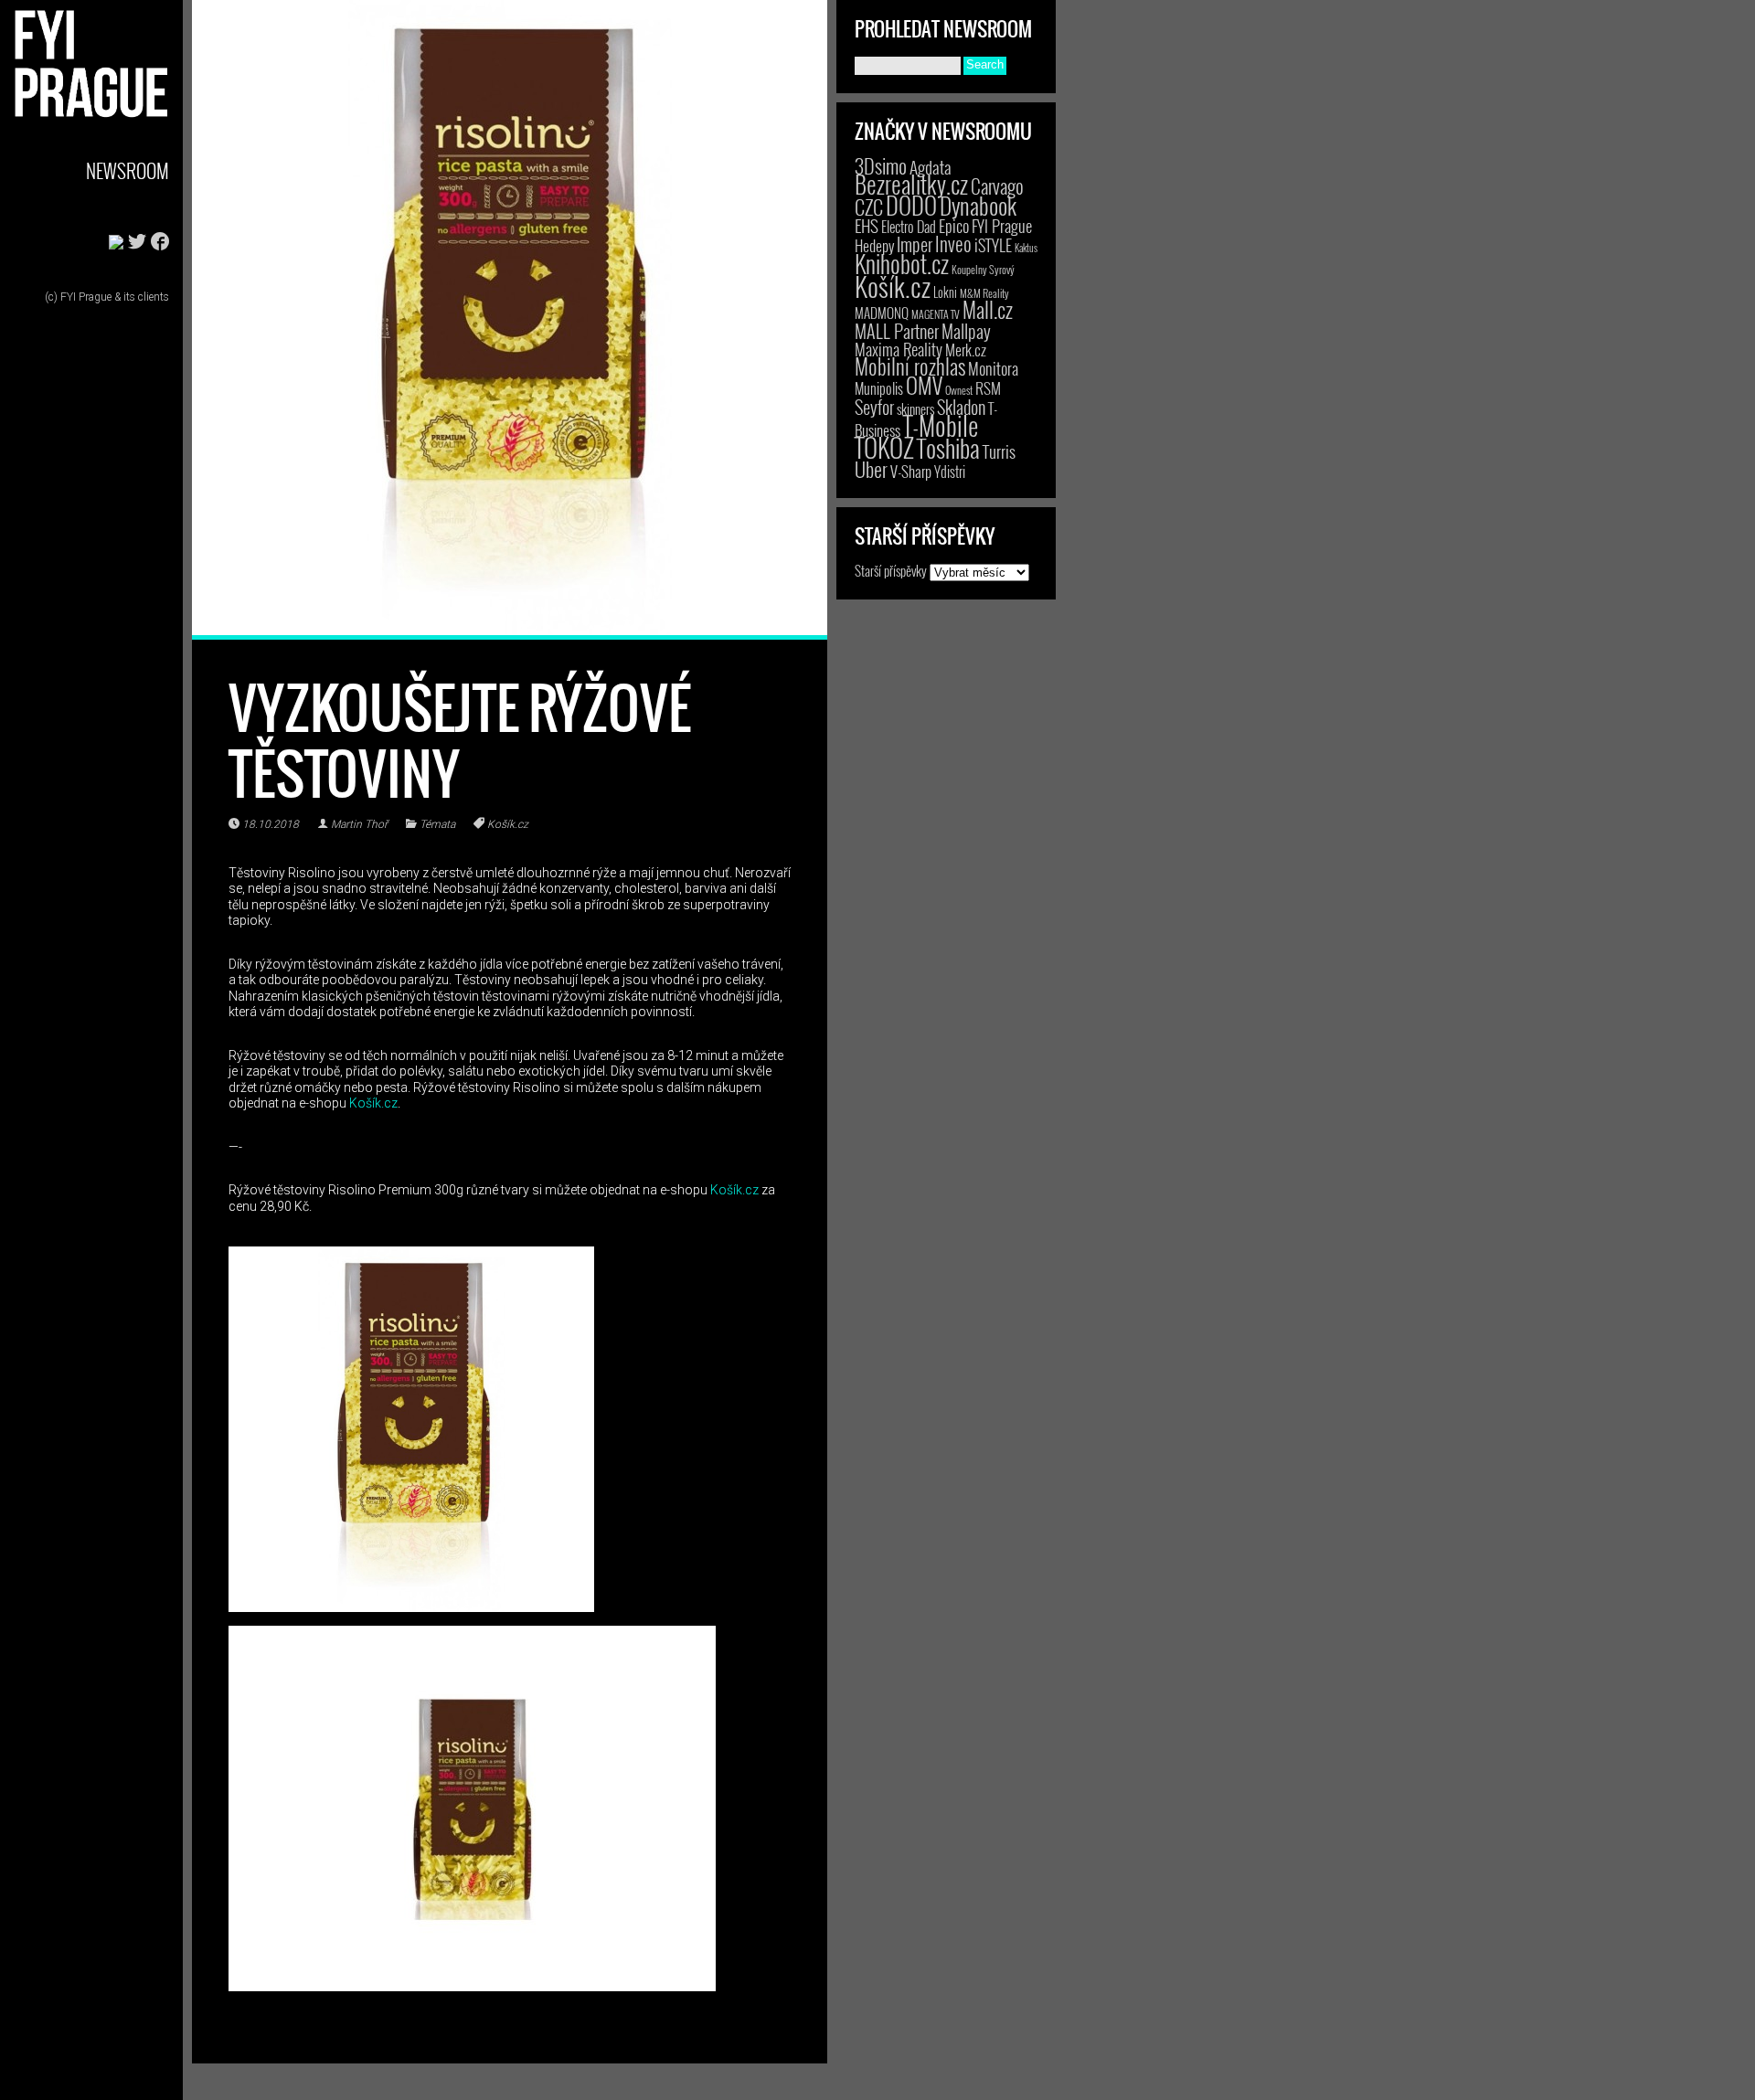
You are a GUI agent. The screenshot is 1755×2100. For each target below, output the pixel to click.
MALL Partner (897, 331)
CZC (869, 207)
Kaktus (1026, 248)
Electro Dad (909, 227)
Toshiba (948, 448)
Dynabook (978, 205)
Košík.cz (508, 824)
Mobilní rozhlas (910, 366)
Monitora (993, 368)
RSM (988, 388)
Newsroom (128, 170)
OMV (924, 385)
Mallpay (966, 331)
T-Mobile (941, 425)
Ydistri (950, 472)
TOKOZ (884, 447)
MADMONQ (882, 313)
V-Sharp (911, 471)
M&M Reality (984, 293)
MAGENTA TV (936, 314)
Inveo (953, 243)
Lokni (945, 292)
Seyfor (874, 407)
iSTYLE (993, 245)
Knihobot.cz (902, 264)
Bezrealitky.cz (911, 184)
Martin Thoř (359, 824)
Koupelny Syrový (983, 269)
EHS (867, 225)
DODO (911, 205)
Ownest (959, 390)
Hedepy (874, 245)
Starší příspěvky (891, 570)
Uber (871, 469)
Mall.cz (988, 310)
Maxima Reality (899, 349)
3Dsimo (881, 165)
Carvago (997, 186)
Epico (954, 225)
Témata (437, 824)
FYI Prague (1002, 225)
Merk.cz (966, 350)
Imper (915, 244)
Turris (999, 451)
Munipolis (879, 388)
